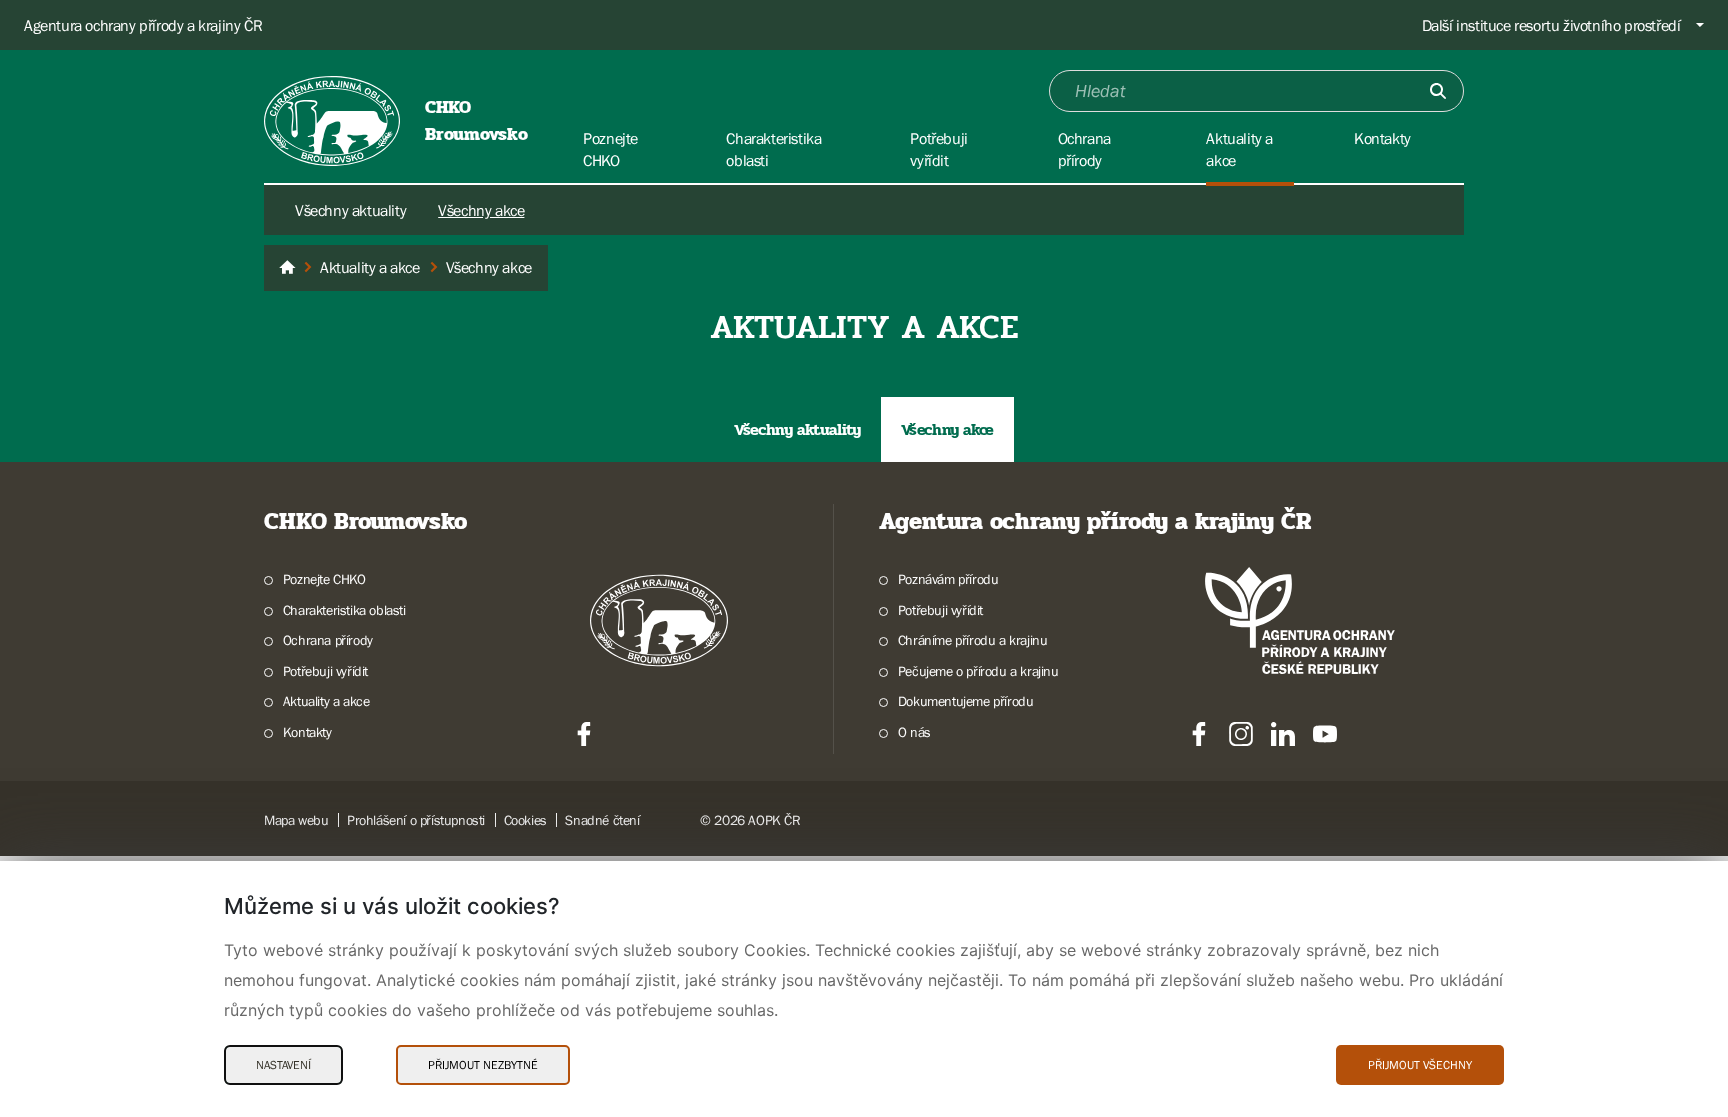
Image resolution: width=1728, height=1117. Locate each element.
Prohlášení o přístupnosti (416, 820)
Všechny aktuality (350, 210)
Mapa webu (296, 820)
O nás (914, 732)
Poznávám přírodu (948, 579)
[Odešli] (1438, 91)
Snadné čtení (602, 820)
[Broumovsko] (287, 268)
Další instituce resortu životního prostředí (1551, 25)
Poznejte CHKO (324, 579)
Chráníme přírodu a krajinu (972, 640)
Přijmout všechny (1420, 1065)
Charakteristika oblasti (344, 610)
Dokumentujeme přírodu (965, 701)
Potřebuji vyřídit (325, 671)
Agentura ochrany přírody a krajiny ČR (143, 25)
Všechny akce (481, 210)
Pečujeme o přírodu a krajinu (978, 671)
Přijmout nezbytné (483, 1065)
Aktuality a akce (326, 701)
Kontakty (307, 732)
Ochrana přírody (328, 640)
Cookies (525, 820)
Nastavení (283, 1065)
